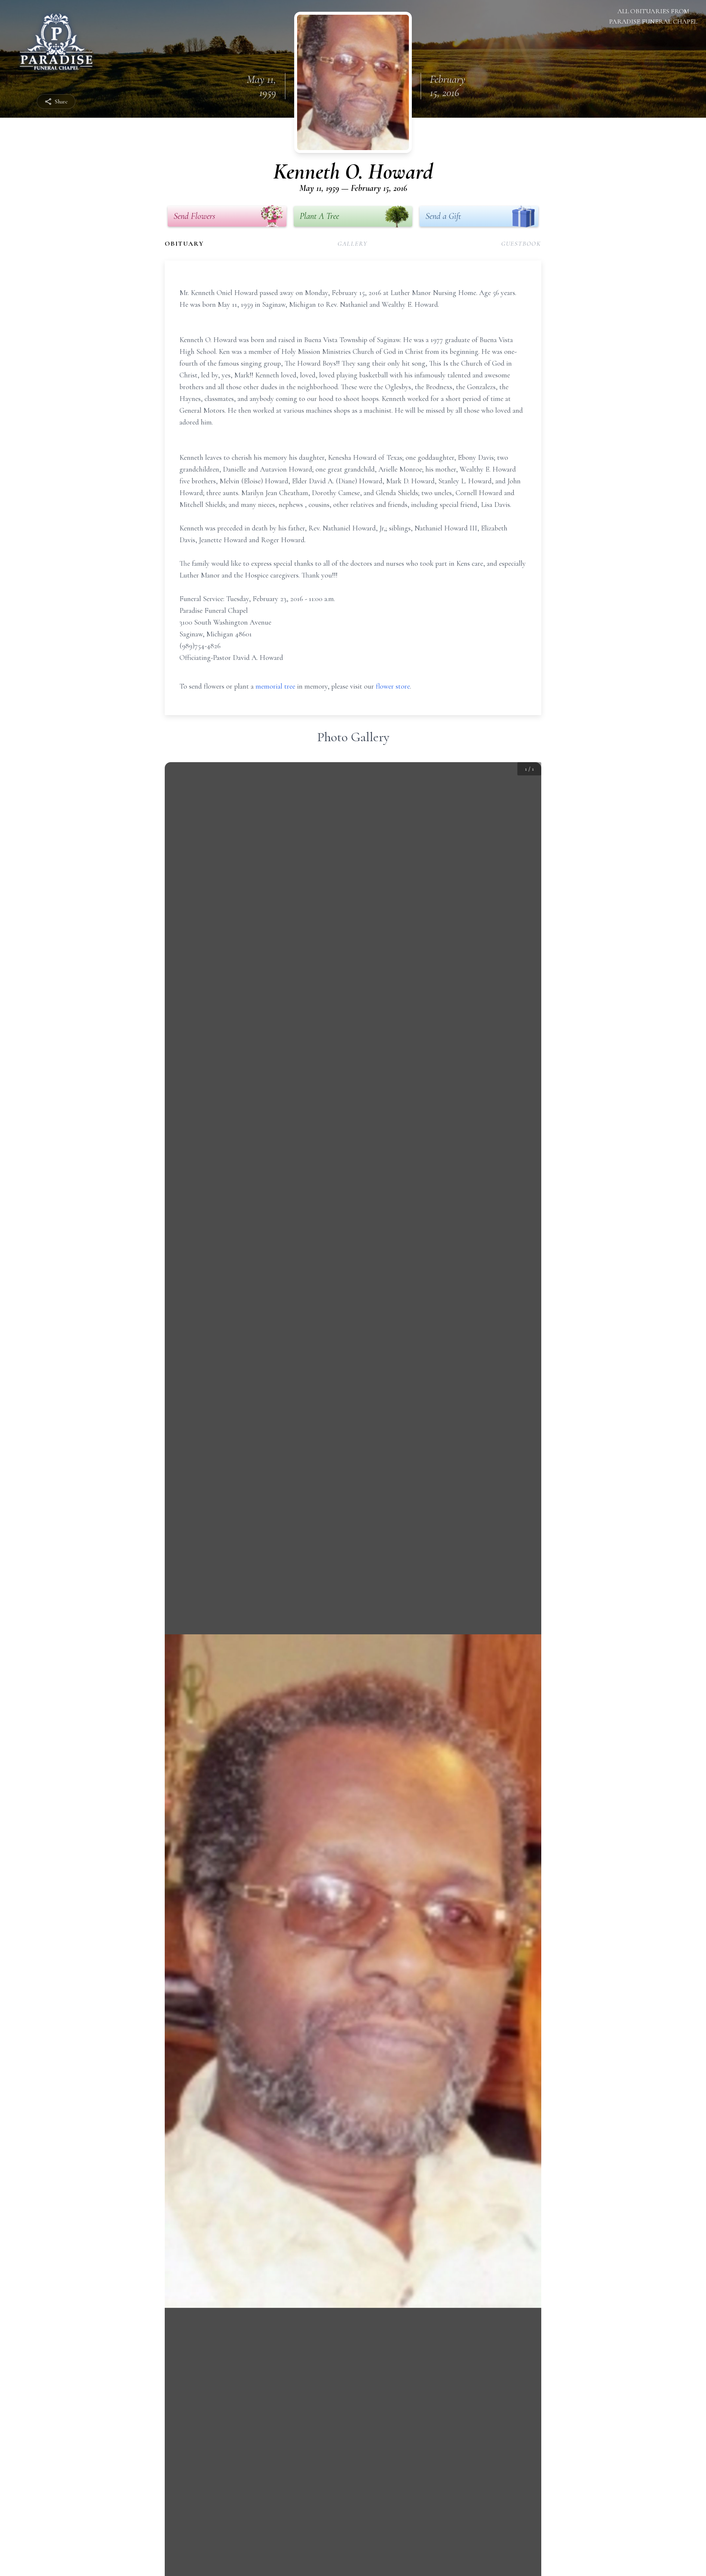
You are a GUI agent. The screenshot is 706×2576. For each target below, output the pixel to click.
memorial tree (275, 686)
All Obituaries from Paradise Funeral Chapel (653, 16)
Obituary (184, 244)
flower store (393, 686)
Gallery (353, 244)
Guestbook (521, 244)
